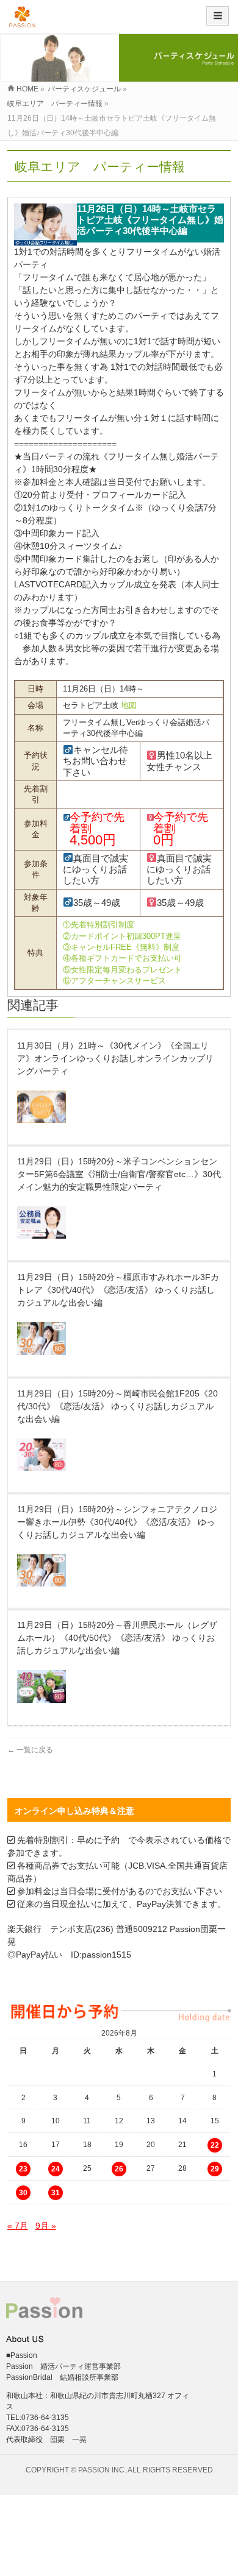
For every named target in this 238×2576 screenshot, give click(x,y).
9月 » (46, 2226)
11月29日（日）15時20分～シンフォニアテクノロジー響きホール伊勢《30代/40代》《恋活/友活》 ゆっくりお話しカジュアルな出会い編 (117, 1522)
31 (56, 2193)
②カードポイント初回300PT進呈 (122, 936)
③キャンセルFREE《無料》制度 (121, 947)
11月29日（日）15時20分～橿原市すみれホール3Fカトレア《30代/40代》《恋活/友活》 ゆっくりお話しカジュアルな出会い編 (118, 1290)
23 (23, 2169)
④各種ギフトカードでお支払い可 (122, 958)
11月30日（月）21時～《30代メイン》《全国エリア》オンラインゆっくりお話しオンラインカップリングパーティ (115, 1058)
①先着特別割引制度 (99, 925)
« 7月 (18, 2226)
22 (215, 2145)
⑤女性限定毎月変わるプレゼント (122, 970)
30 (23, 2193)
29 (215, 2169)
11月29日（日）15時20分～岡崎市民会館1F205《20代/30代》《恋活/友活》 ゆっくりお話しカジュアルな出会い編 (117, 1406)
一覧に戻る (30, 1750)
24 (56, 2169)
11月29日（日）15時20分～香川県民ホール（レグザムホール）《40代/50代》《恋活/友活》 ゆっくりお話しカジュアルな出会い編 (117, 1638)
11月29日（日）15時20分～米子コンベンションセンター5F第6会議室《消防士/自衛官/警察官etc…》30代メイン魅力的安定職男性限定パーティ (119, 1174)
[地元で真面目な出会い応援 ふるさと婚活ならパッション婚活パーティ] (22, 21)
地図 (129, 705)
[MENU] (218, 16)
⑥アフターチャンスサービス (114, 981)
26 (119, 2169)
